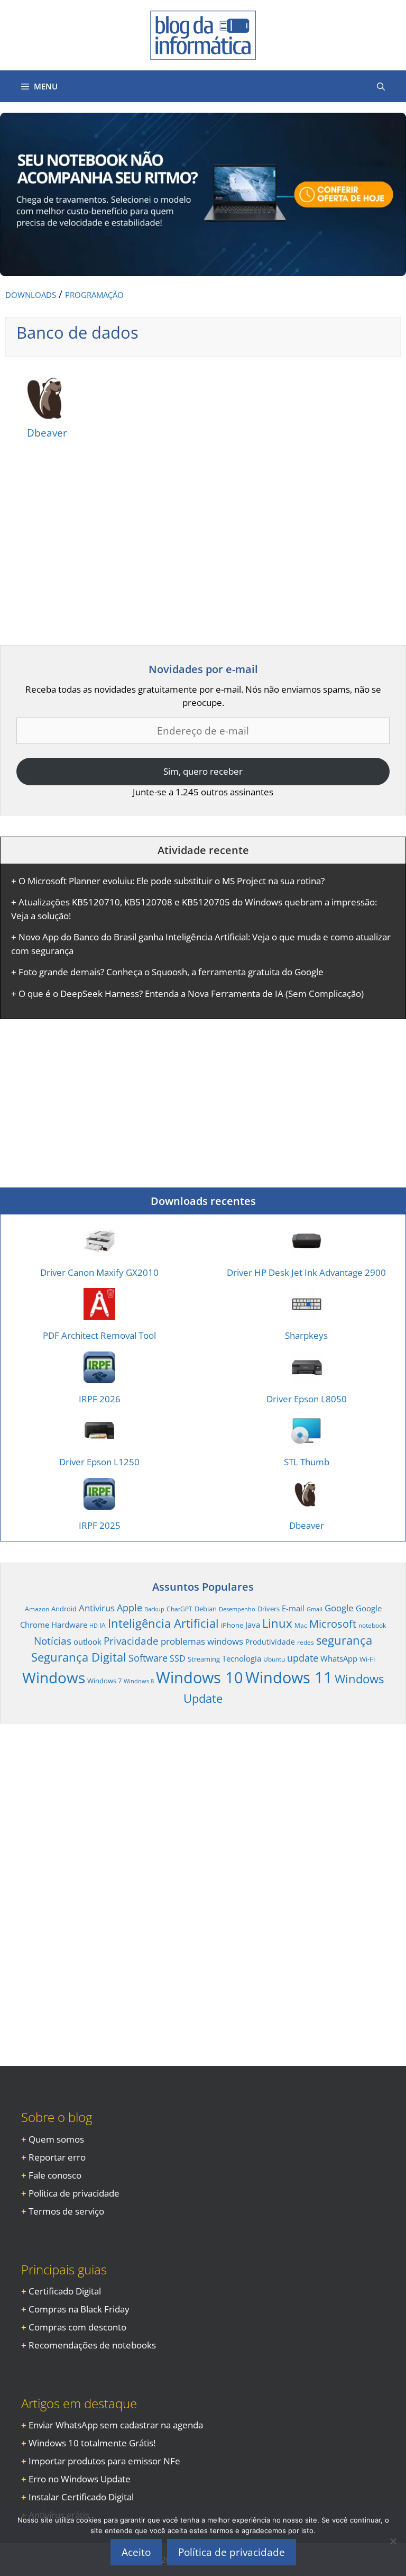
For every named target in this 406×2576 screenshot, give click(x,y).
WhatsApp (339, 1658)
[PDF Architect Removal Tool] (99, 1313)
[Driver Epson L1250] (99, 1440)
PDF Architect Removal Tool (99, 1335)
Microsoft (333, 1623)
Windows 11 (289, 1677)
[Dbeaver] (47, 417)
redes (306, 1642)
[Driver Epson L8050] (307, 1376)
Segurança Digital (79, 1657)
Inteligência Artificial (163, 1623)
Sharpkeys (306, 1335)
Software (148, 1658)
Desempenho (237, 1609)
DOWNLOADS (31, 295)
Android (64, 1609)
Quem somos (56, 2139)
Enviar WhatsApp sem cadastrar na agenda (116, 2425)
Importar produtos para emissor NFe (104, 2461)
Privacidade (131, 1641)
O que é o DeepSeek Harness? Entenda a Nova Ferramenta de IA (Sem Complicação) (191, 994)
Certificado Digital (65, 2291)
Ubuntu (274, 1659)
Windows (54, 1677)
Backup (154, 1609)
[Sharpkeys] (307, 1313)
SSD (178, 1658)
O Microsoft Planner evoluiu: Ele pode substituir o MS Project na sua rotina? (172, 881)
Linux (277, 1623)
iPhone (232, 1625)
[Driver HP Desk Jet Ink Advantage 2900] (307, 1250)
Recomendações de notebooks (92, 2345)
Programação (94, 295)
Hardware (69, 1625)
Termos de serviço (66, 2211)
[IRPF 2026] (99, 1376)
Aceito (136, 2552)
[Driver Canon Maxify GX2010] (99, 1250)
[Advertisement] (89, 546)
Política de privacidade (74, 2193)
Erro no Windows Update (80, 2479)
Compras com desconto (77, 2327)
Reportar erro (57, 2157)
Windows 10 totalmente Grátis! (92, 2443)
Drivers (269, 1609)
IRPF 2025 (100, 1525)
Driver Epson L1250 (99, 1462)
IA (103, 1625)
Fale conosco (55, 2175)
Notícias (53, 1641)
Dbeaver (47, 433)
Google (339, 1608)
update (303, 1658)
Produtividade (270, 1642)
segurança (344, 1640)
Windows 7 (104, 1681)
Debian (206, 1609)
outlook (87, 1641)
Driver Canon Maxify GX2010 (99, 1272)
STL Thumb (307, 1462)
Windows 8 (139, 1681)
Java (253, 1625)
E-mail (293, 1608)
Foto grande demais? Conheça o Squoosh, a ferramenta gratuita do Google (171, 972)
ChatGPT (179, 1609)
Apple (130, 1607)
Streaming (204, 1659)
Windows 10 (200, 1677)
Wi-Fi (367, 1659)
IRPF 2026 (100, 1399)
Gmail (315, 1609)
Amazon (37, 1609)
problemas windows (202, 1641)
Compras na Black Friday (79, 2309)
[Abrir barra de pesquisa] (381, 86)
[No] (393, 2541)
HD (94, 1626)
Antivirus (97, 1608)
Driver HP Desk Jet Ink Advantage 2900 (306, 1272)
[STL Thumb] (307, 1440)
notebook (372, 1625)
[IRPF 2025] (99, 1503)
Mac (301, 1625)
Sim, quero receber (203, 771)
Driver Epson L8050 (307, 1399)
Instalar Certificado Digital (81, 2497)
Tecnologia (242, 1658)
